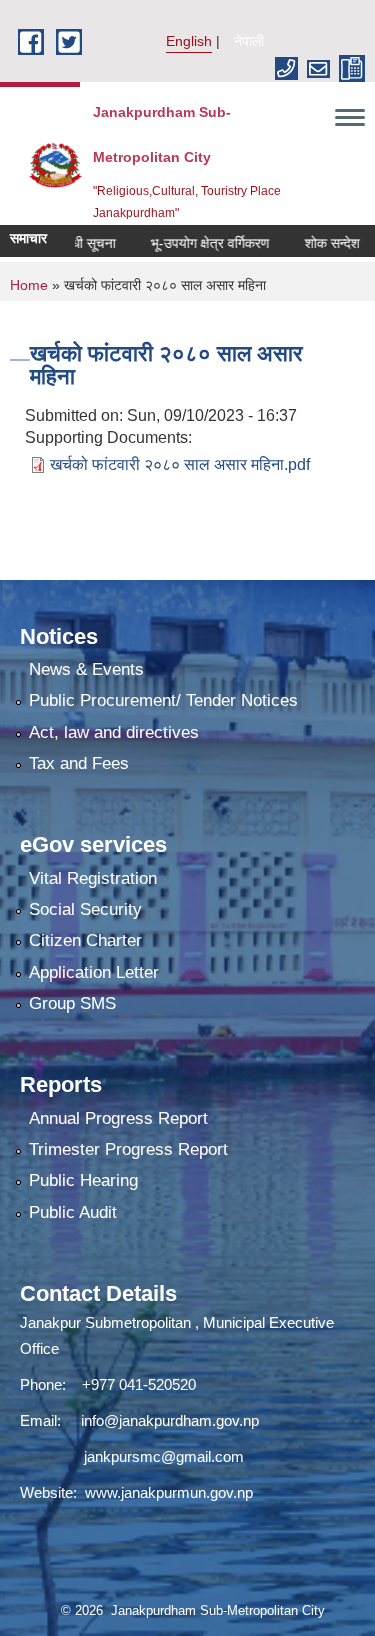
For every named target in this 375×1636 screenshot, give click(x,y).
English (189, 41)
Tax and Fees (79, 763)
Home (29, 285)
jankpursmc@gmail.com (164, 1456)
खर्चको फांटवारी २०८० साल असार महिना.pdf (180, 464)
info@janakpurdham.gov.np (170, 1420)
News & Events (86, 669)
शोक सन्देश (314, 243)
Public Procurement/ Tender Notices (163, 700)
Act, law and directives (114, 732)
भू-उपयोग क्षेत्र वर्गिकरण (192, 243)
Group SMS (72, 1003)
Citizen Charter (85, 940)
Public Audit (73, 1212)
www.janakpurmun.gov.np (169, 1492)
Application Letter (94, 972)
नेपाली (249, 41)
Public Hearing (83, 1180)
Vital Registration (93, 878)
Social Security (85, 909)
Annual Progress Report (118, 1118)
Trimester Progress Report (128, 1149)
